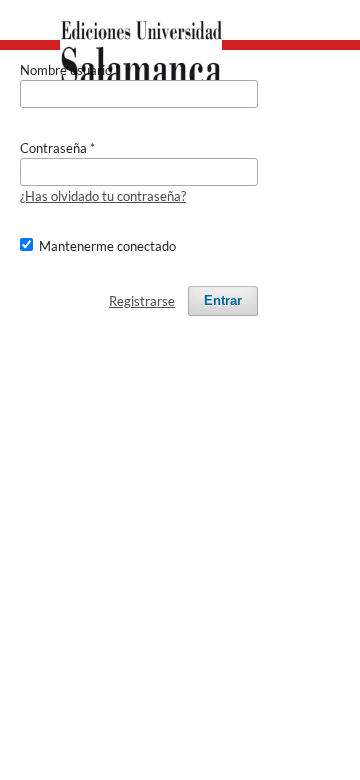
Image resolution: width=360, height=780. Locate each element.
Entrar (223, 300)
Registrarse (142, 301)
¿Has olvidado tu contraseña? (103, 196)
